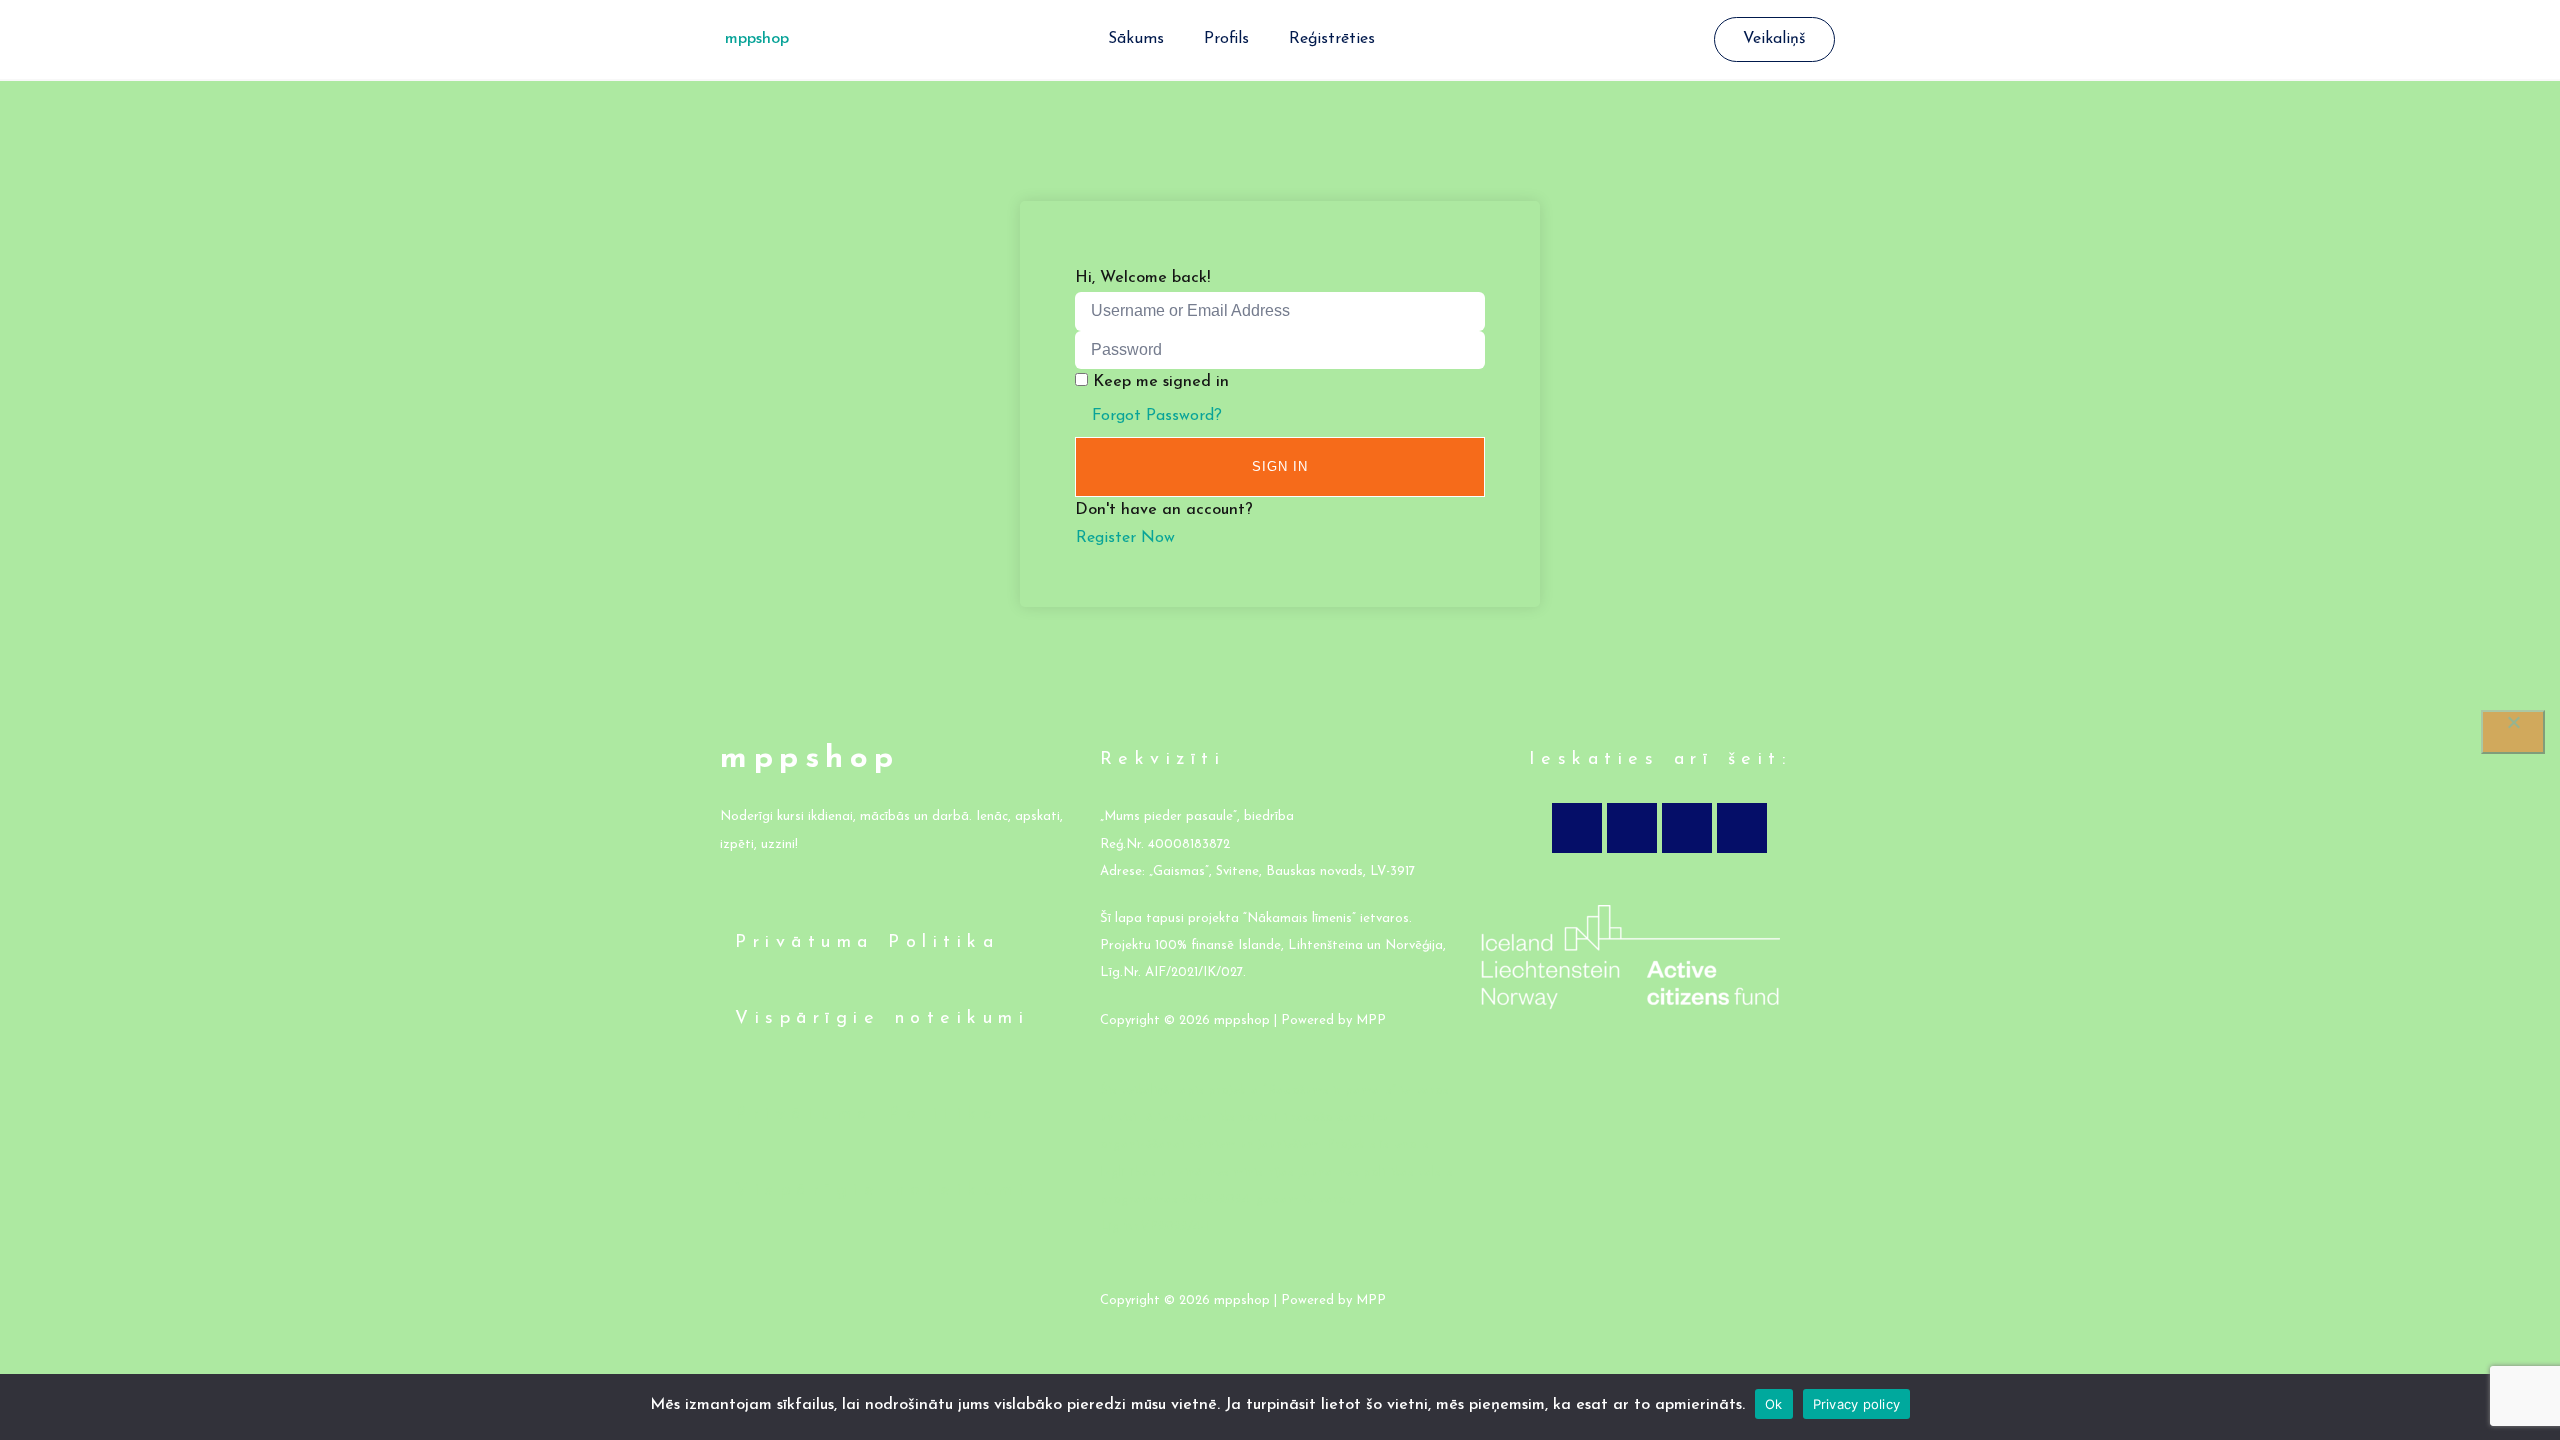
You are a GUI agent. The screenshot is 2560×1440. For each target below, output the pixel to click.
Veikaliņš (1774, 39)
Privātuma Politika (867, 943)
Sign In (1280, 466)
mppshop (757, 39)
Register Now (1125, 538)
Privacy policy (1857, 1404)
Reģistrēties (1332, 39)
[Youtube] (1687, 828)
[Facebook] (1577, 828)
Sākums (1136, 39)
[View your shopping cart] (1703, 40)
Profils (1226, 39)
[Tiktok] (1742, 828)
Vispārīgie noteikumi (882, 1019)
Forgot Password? (1157, 416)
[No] (2513, 732)
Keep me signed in (1161, 382)
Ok (1774, 1404)
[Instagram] (1632, 828)
